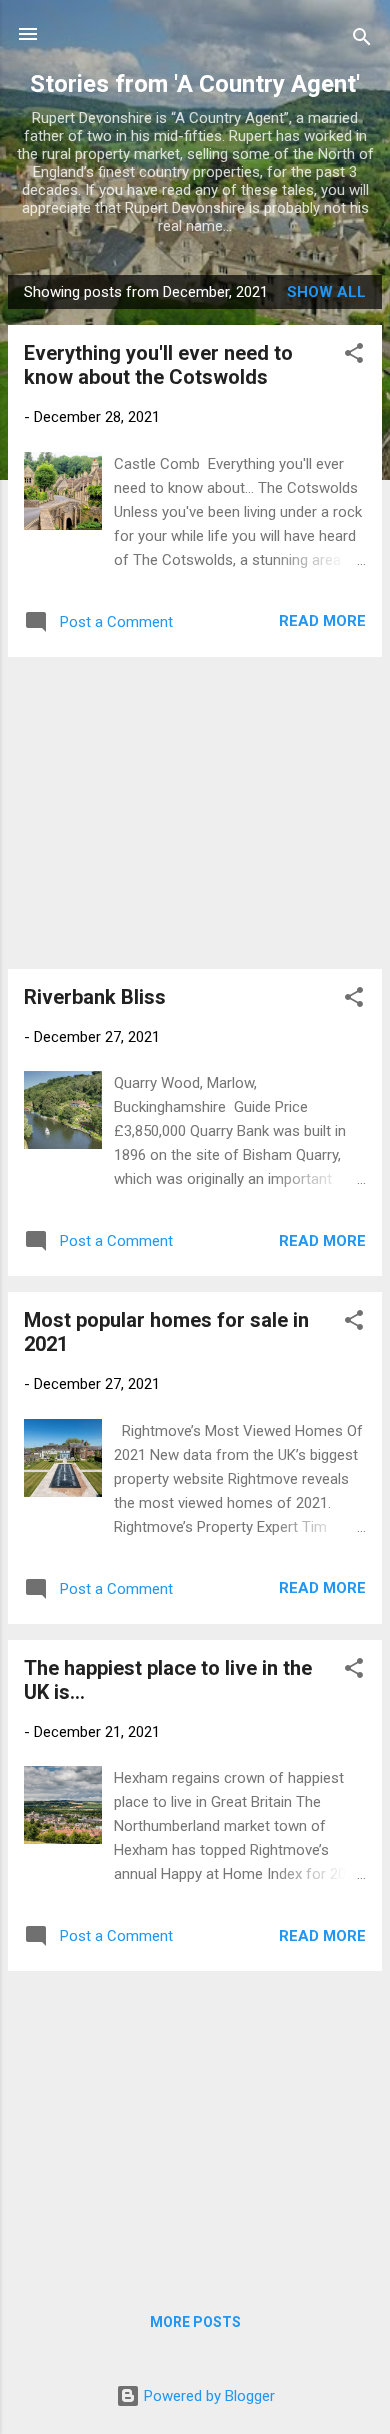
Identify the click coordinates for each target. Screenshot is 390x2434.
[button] (354, 356)
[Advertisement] (195, 813)
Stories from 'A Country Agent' (195, 84)
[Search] (362, 40)
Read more (322, 621)
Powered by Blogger (207, 2396)
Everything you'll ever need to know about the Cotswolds (158, 365)
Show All (326, 292)
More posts (195, 2322)
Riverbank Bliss (95, 997)
